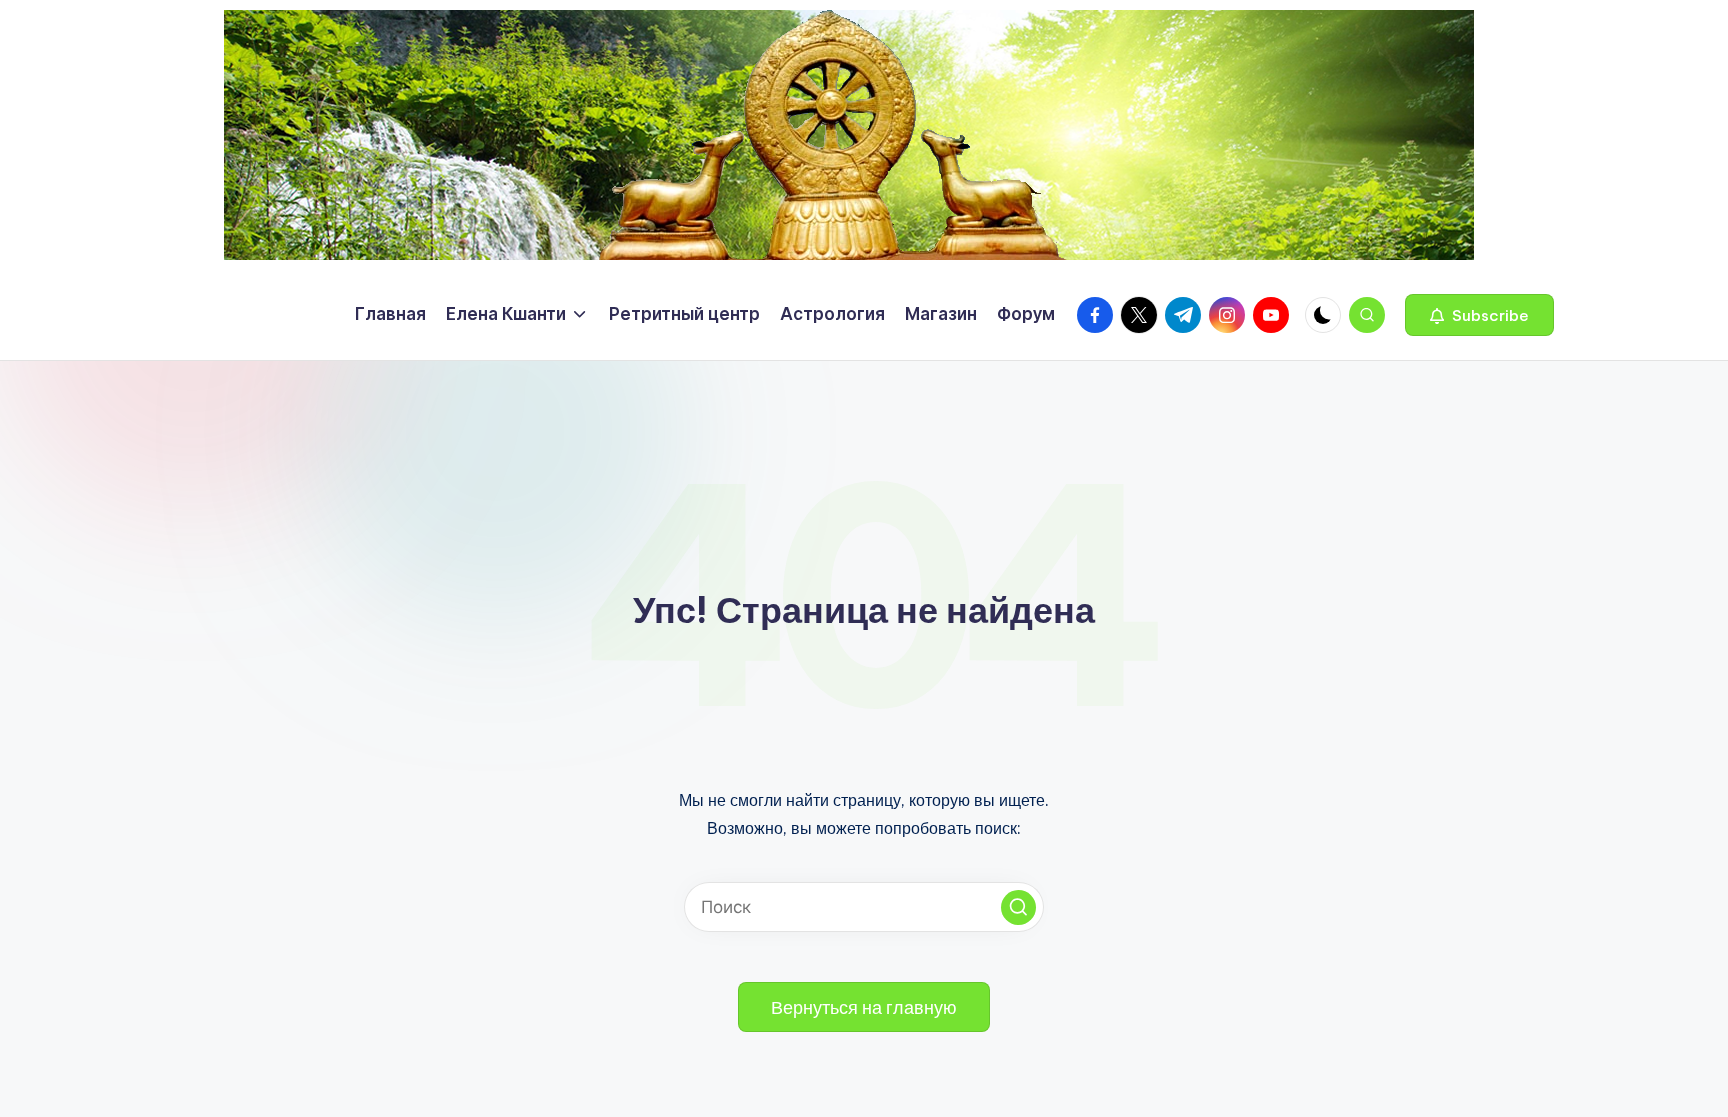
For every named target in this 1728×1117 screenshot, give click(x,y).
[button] (1479, 315)
